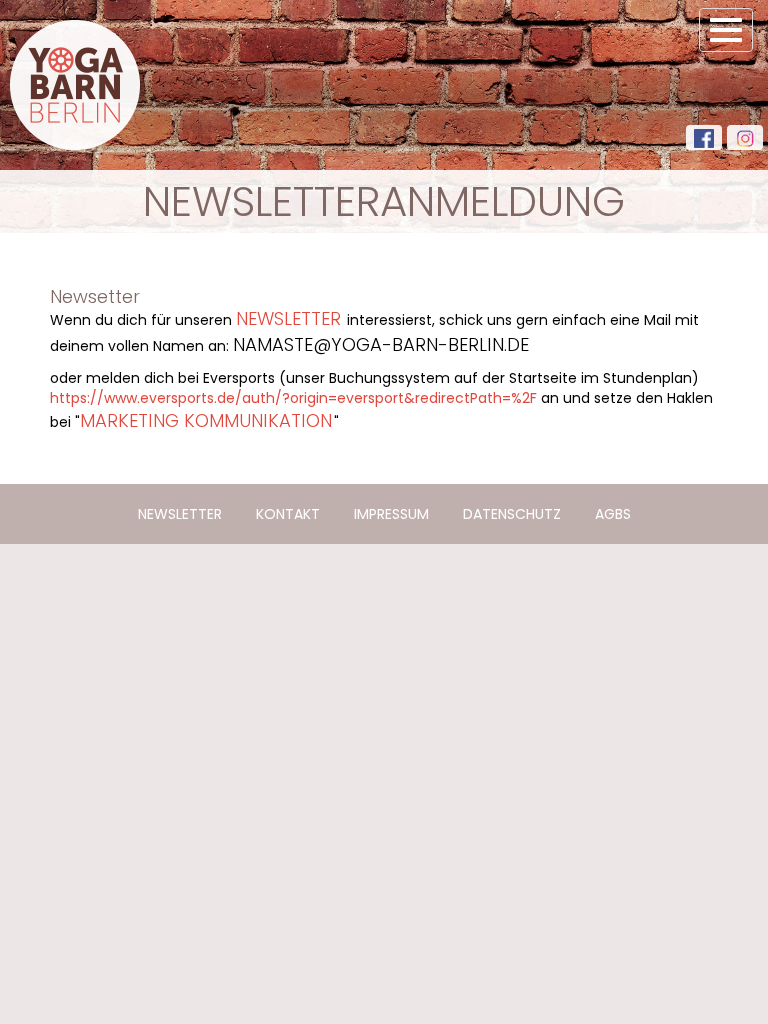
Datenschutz (512, 514)
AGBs (613, 514)
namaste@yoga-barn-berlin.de (381, 344)
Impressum (391, 514)
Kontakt (288, 514)
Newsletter (180, 514)
